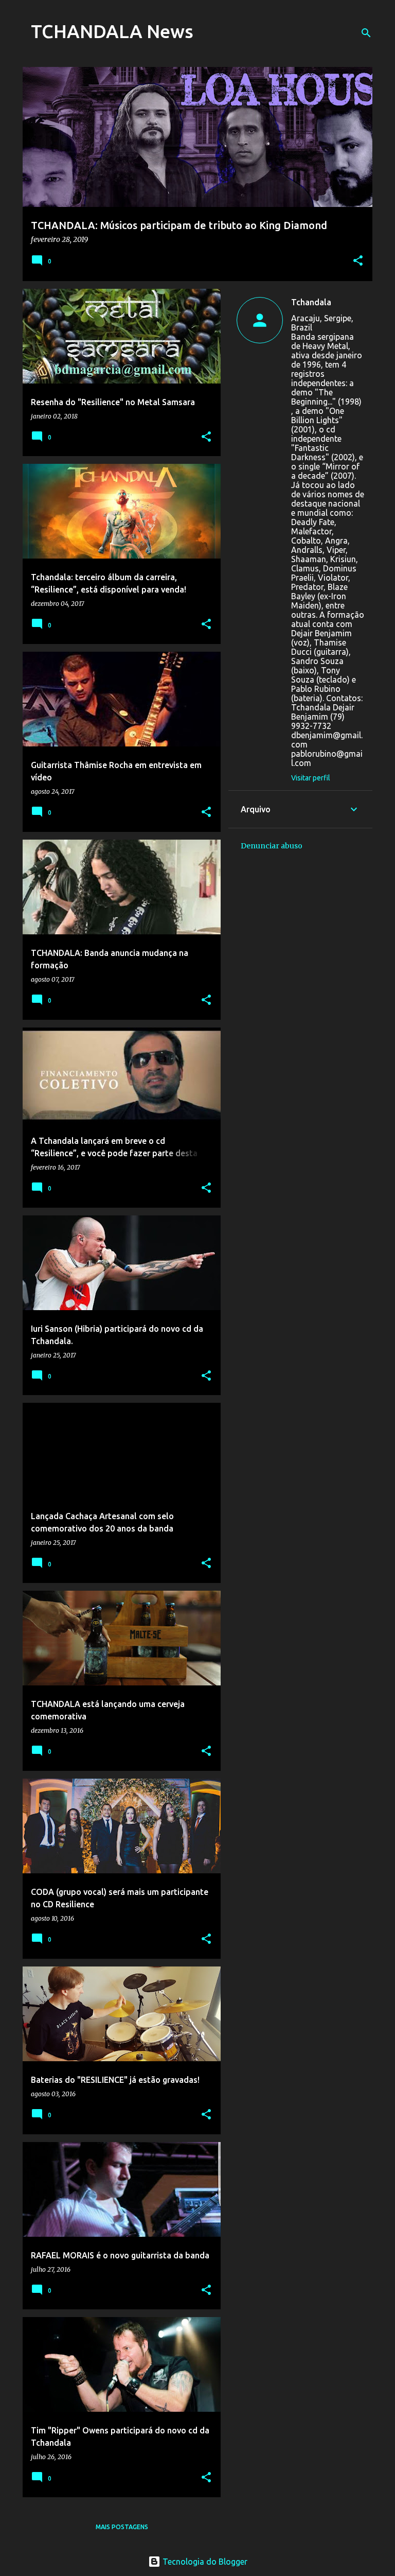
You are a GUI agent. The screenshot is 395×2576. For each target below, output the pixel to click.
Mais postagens (122, 2527)
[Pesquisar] (366, 33)
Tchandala (311, 302)
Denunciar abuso (272, 846)
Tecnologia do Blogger (204, 2562)
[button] (358, 261)
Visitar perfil (311, 778)
